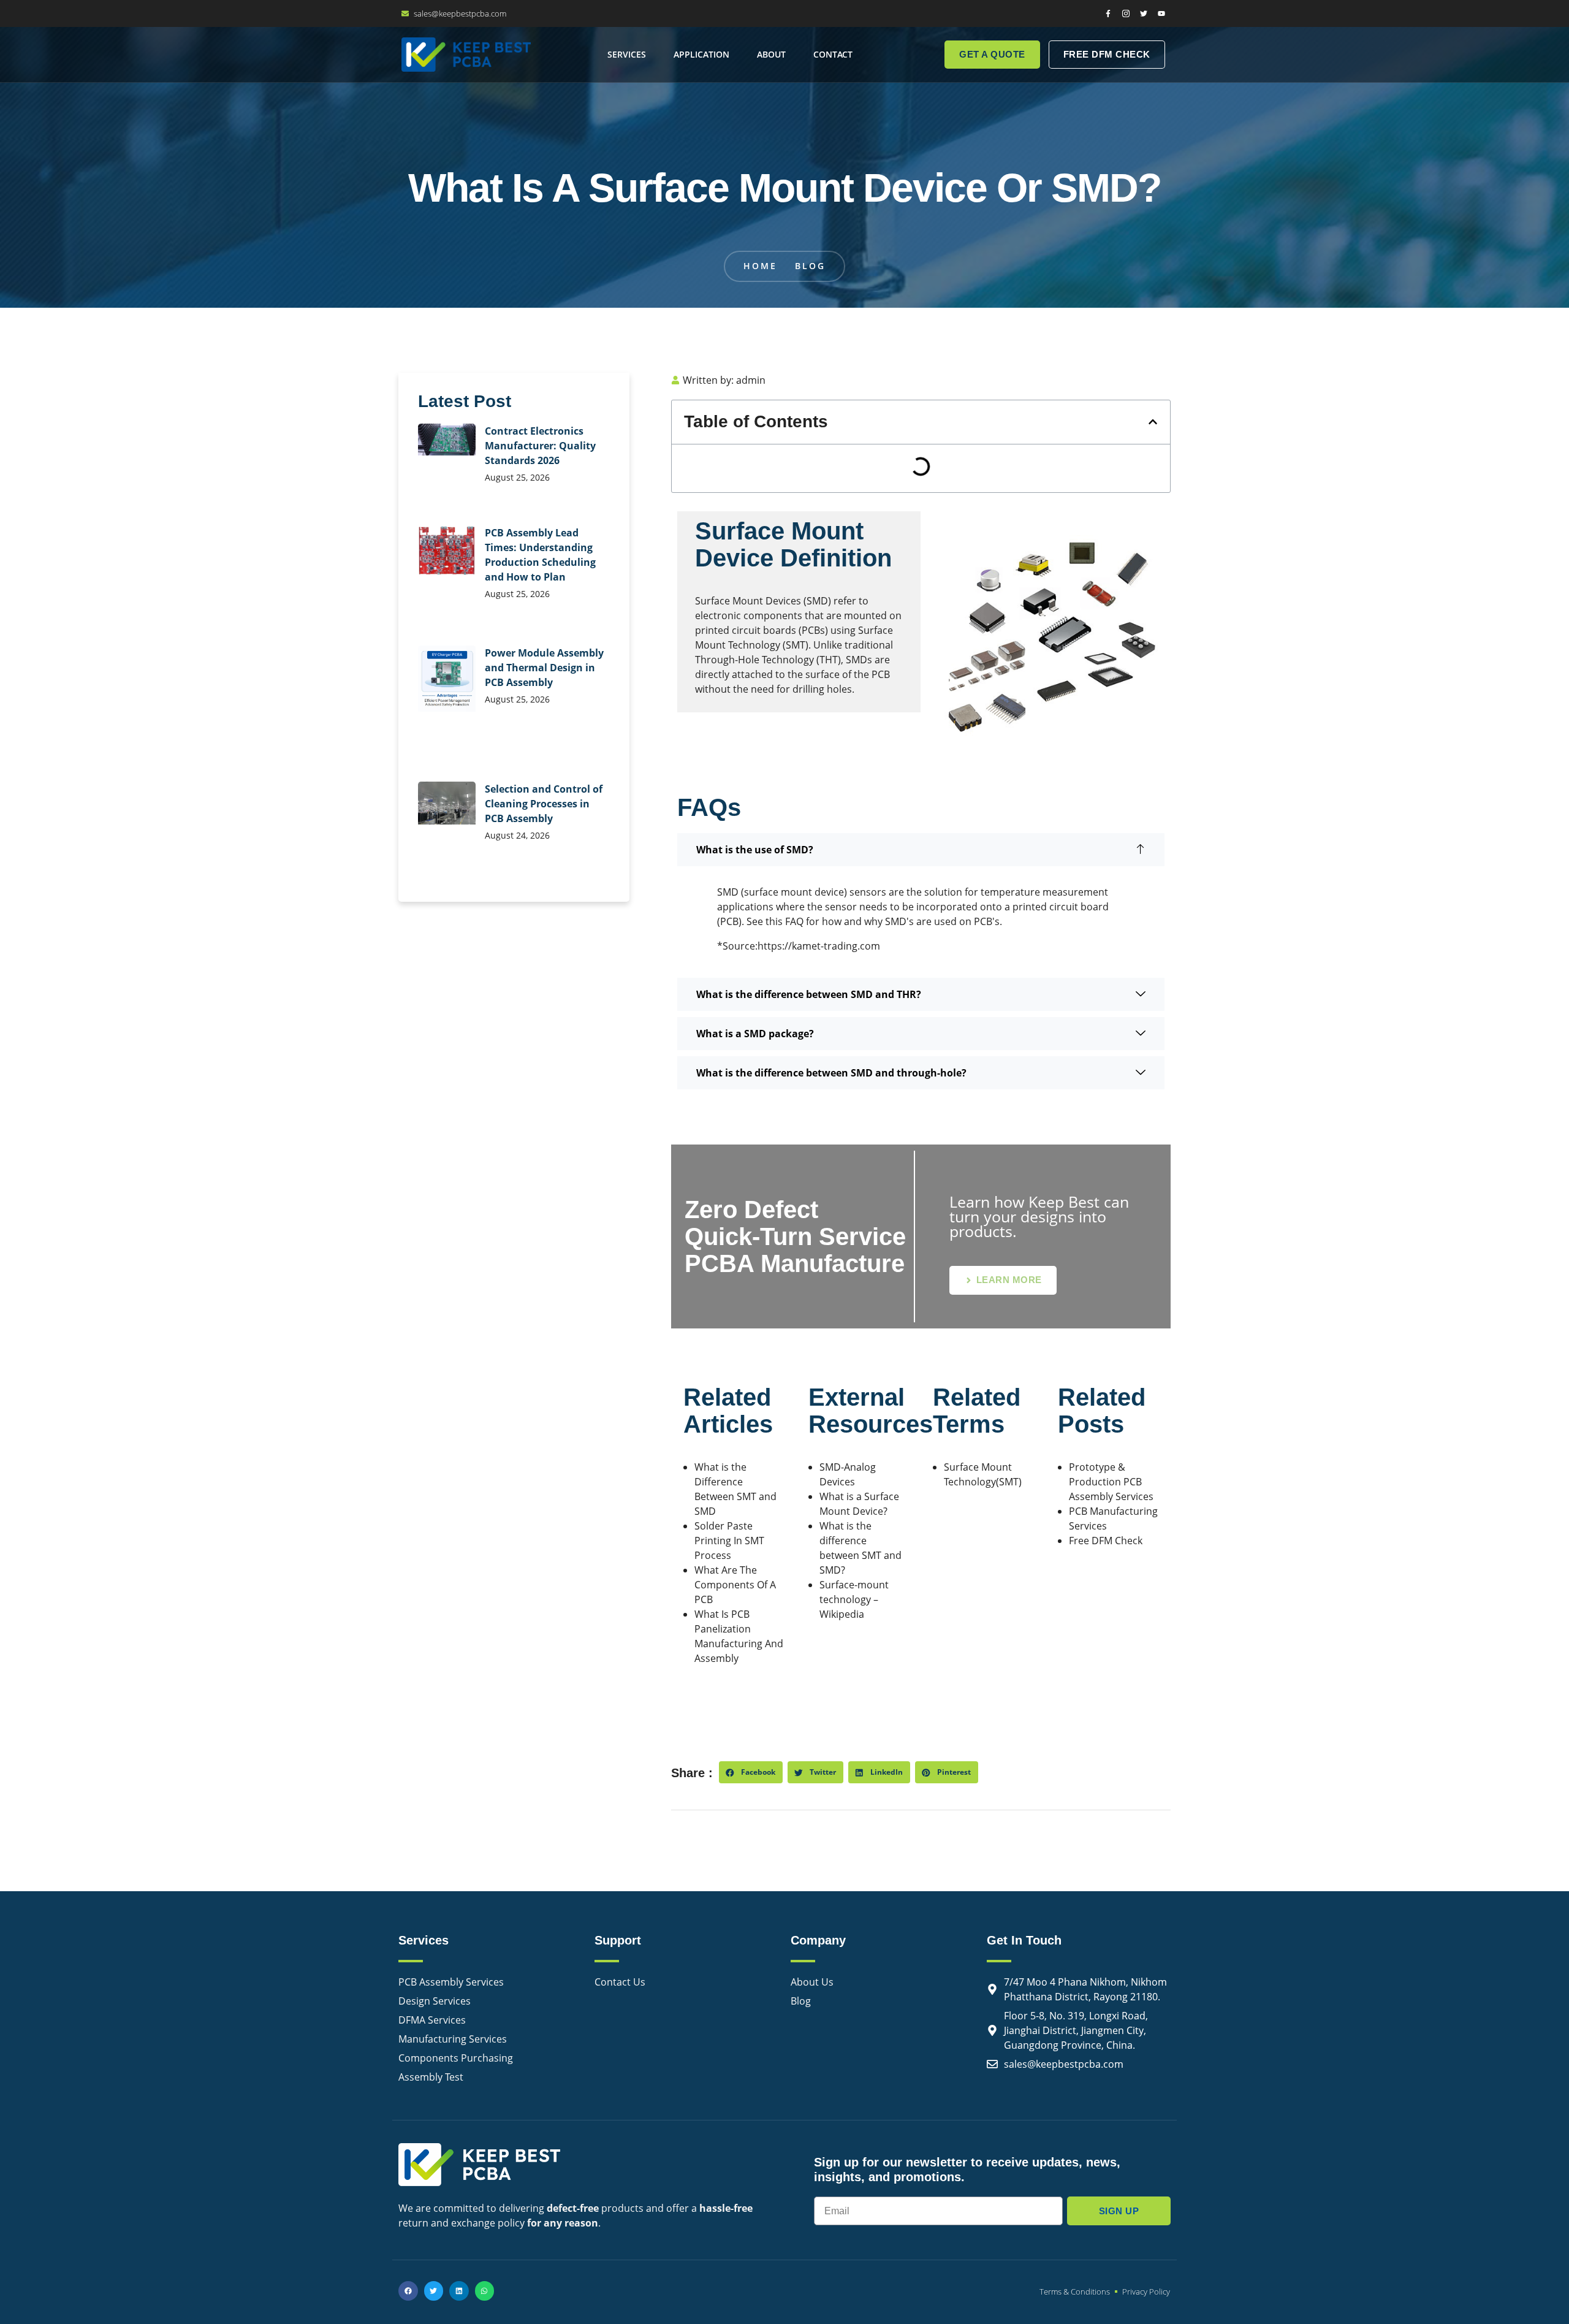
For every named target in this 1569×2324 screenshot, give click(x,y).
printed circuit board (1061, 907)
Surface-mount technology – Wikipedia (854, 1599)
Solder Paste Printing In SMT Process (729, 1541)
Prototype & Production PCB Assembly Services (1111, 1482)
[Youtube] (1161, 13)
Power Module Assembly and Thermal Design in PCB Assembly (544, 668)
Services (627, 54)
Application (701, 54)
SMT (796, 645)
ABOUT (771, 54)
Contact (833, 54)
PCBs (813, 630)
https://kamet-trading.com (819, 946)
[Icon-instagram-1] (1126, 13)
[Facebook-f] (1108, 13)
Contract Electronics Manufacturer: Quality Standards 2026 (540, 446)
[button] (1153, 422)
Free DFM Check (1106, 1541)
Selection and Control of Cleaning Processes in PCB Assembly (544, 804)
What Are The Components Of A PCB (735, 1585)
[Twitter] (1144, 13)
